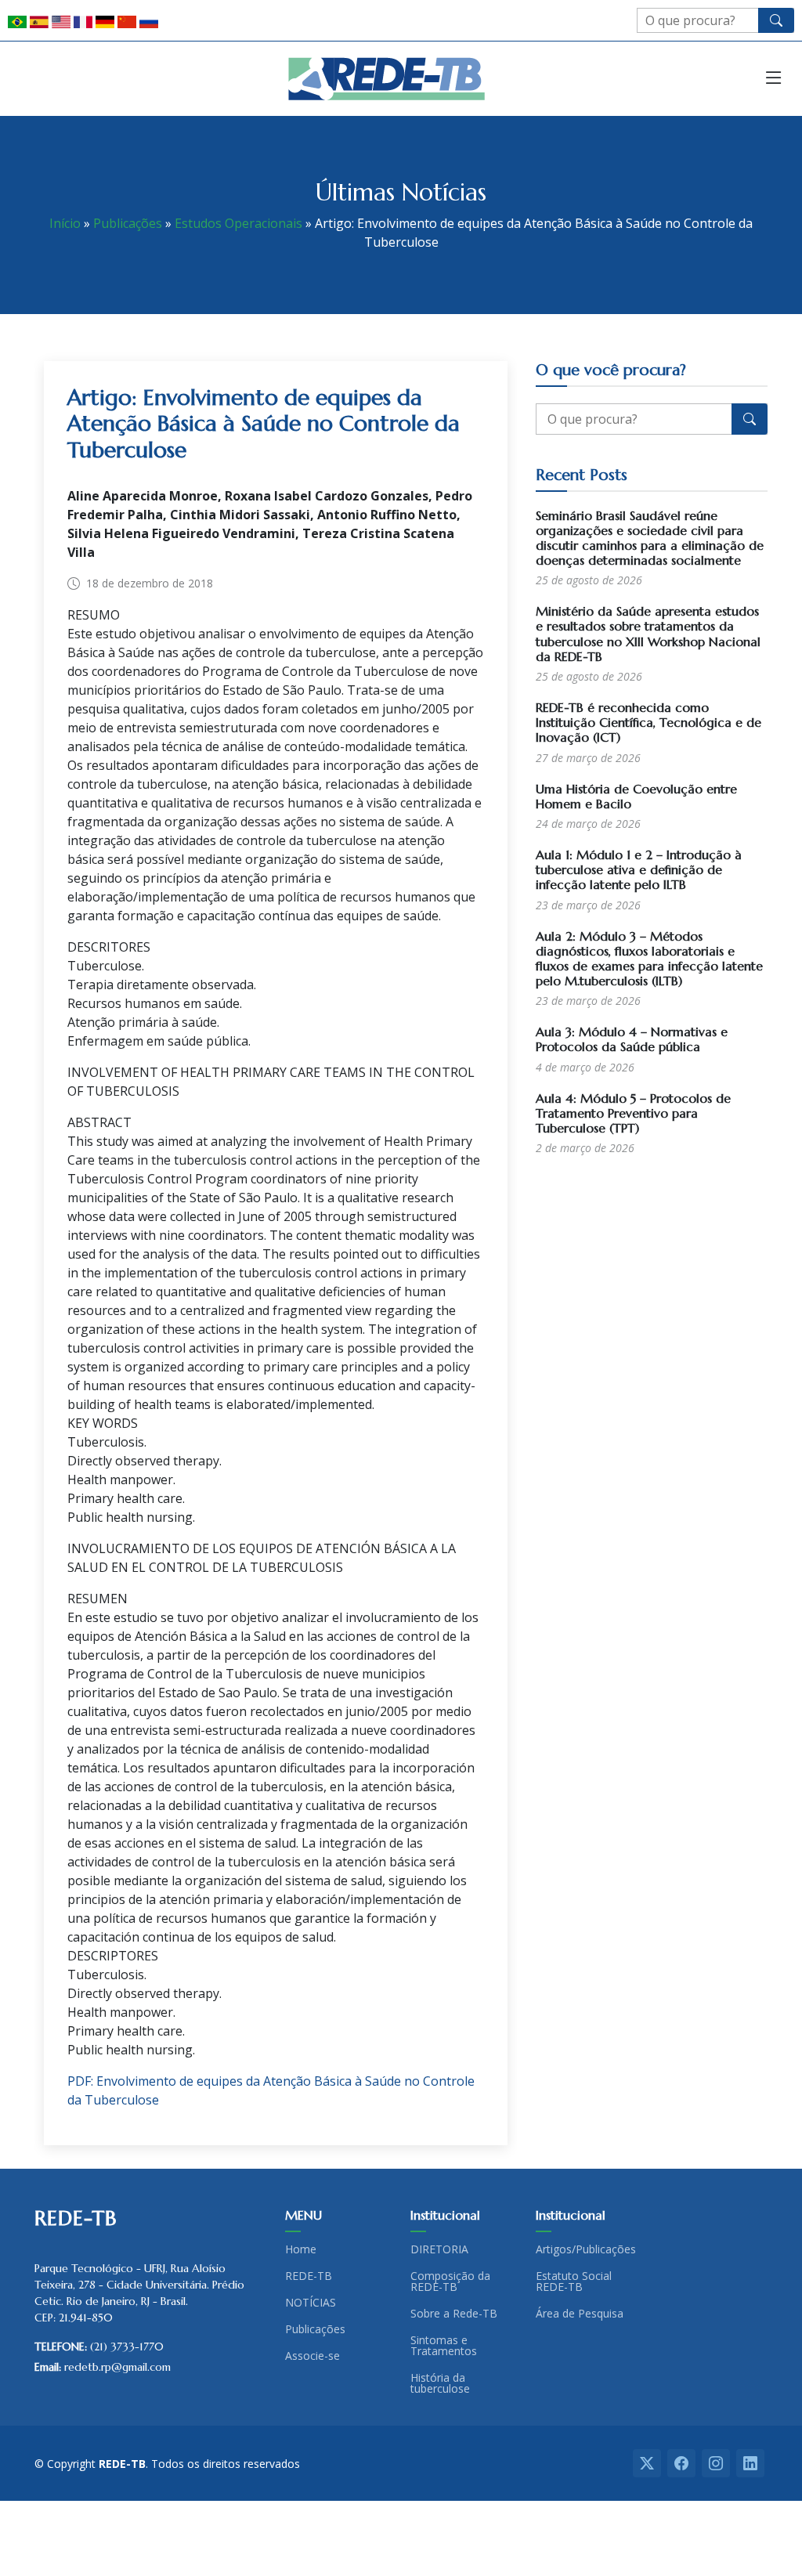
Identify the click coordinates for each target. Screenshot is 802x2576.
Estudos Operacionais (238, 223)
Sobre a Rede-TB (454, 2314)
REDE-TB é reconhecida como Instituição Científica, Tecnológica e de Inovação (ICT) (648, 722)
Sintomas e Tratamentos (444, 2346)
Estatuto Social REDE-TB (574, 2282)
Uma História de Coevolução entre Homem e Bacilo (636, 796)
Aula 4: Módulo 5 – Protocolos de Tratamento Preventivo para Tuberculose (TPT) (633, 1113)
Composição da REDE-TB (450, 2282)
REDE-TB (309, 2276)
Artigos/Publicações (586, 2249)
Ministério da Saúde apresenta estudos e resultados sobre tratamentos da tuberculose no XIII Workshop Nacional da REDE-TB (648, 634)
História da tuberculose (440, 2383)
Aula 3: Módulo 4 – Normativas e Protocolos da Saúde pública (632, 1039)
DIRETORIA (439, 2249)
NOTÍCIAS (311, 2303)
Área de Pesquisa (580, 2314)
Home (301, 2249)
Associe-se (312, 2356)
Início (65, 223)
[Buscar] (776, 20)
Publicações (128, 223)
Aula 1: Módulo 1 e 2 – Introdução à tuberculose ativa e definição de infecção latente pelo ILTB (639, 869)
